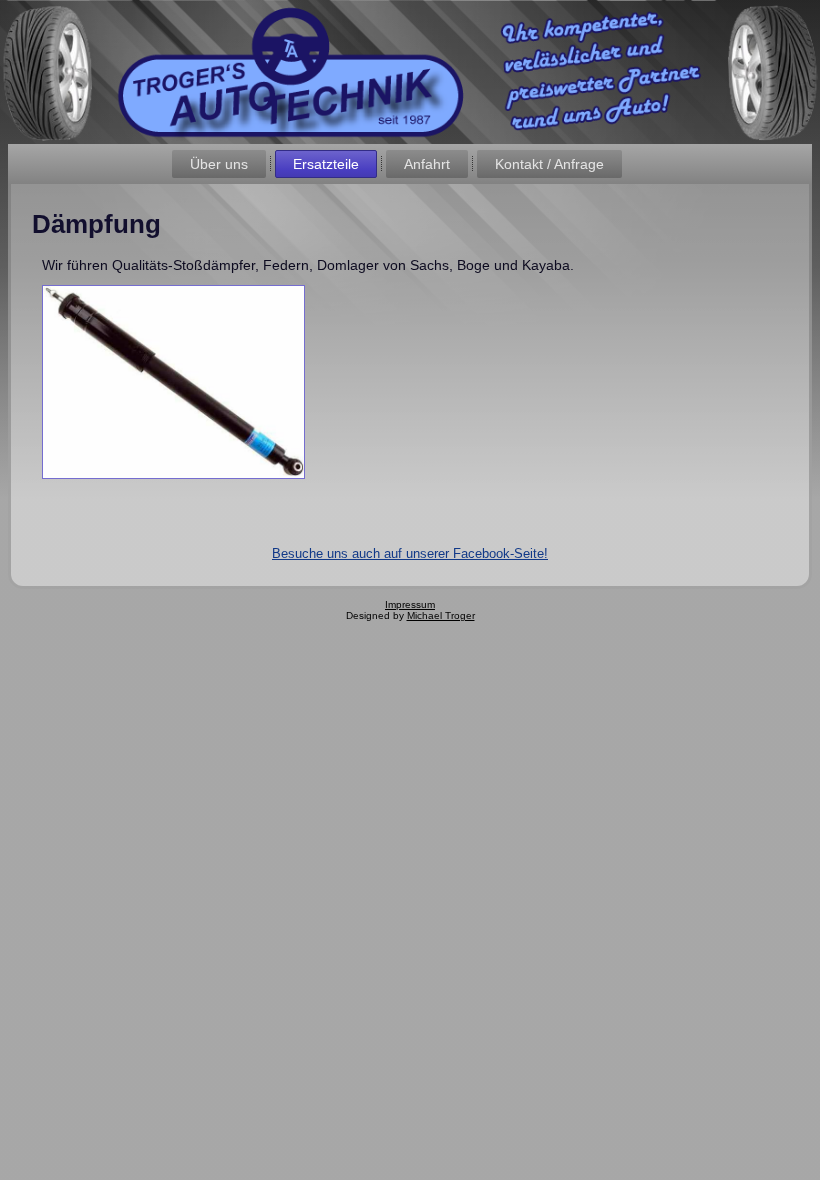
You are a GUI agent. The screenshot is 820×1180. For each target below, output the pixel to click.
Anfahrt (427, 164)
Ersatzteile (326, 164)
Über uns (219, 164)
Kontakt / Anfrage (549, 164)
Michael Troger (441, 615)
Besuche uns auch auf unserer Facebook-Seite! (410, 553)
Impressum (410, 604)
